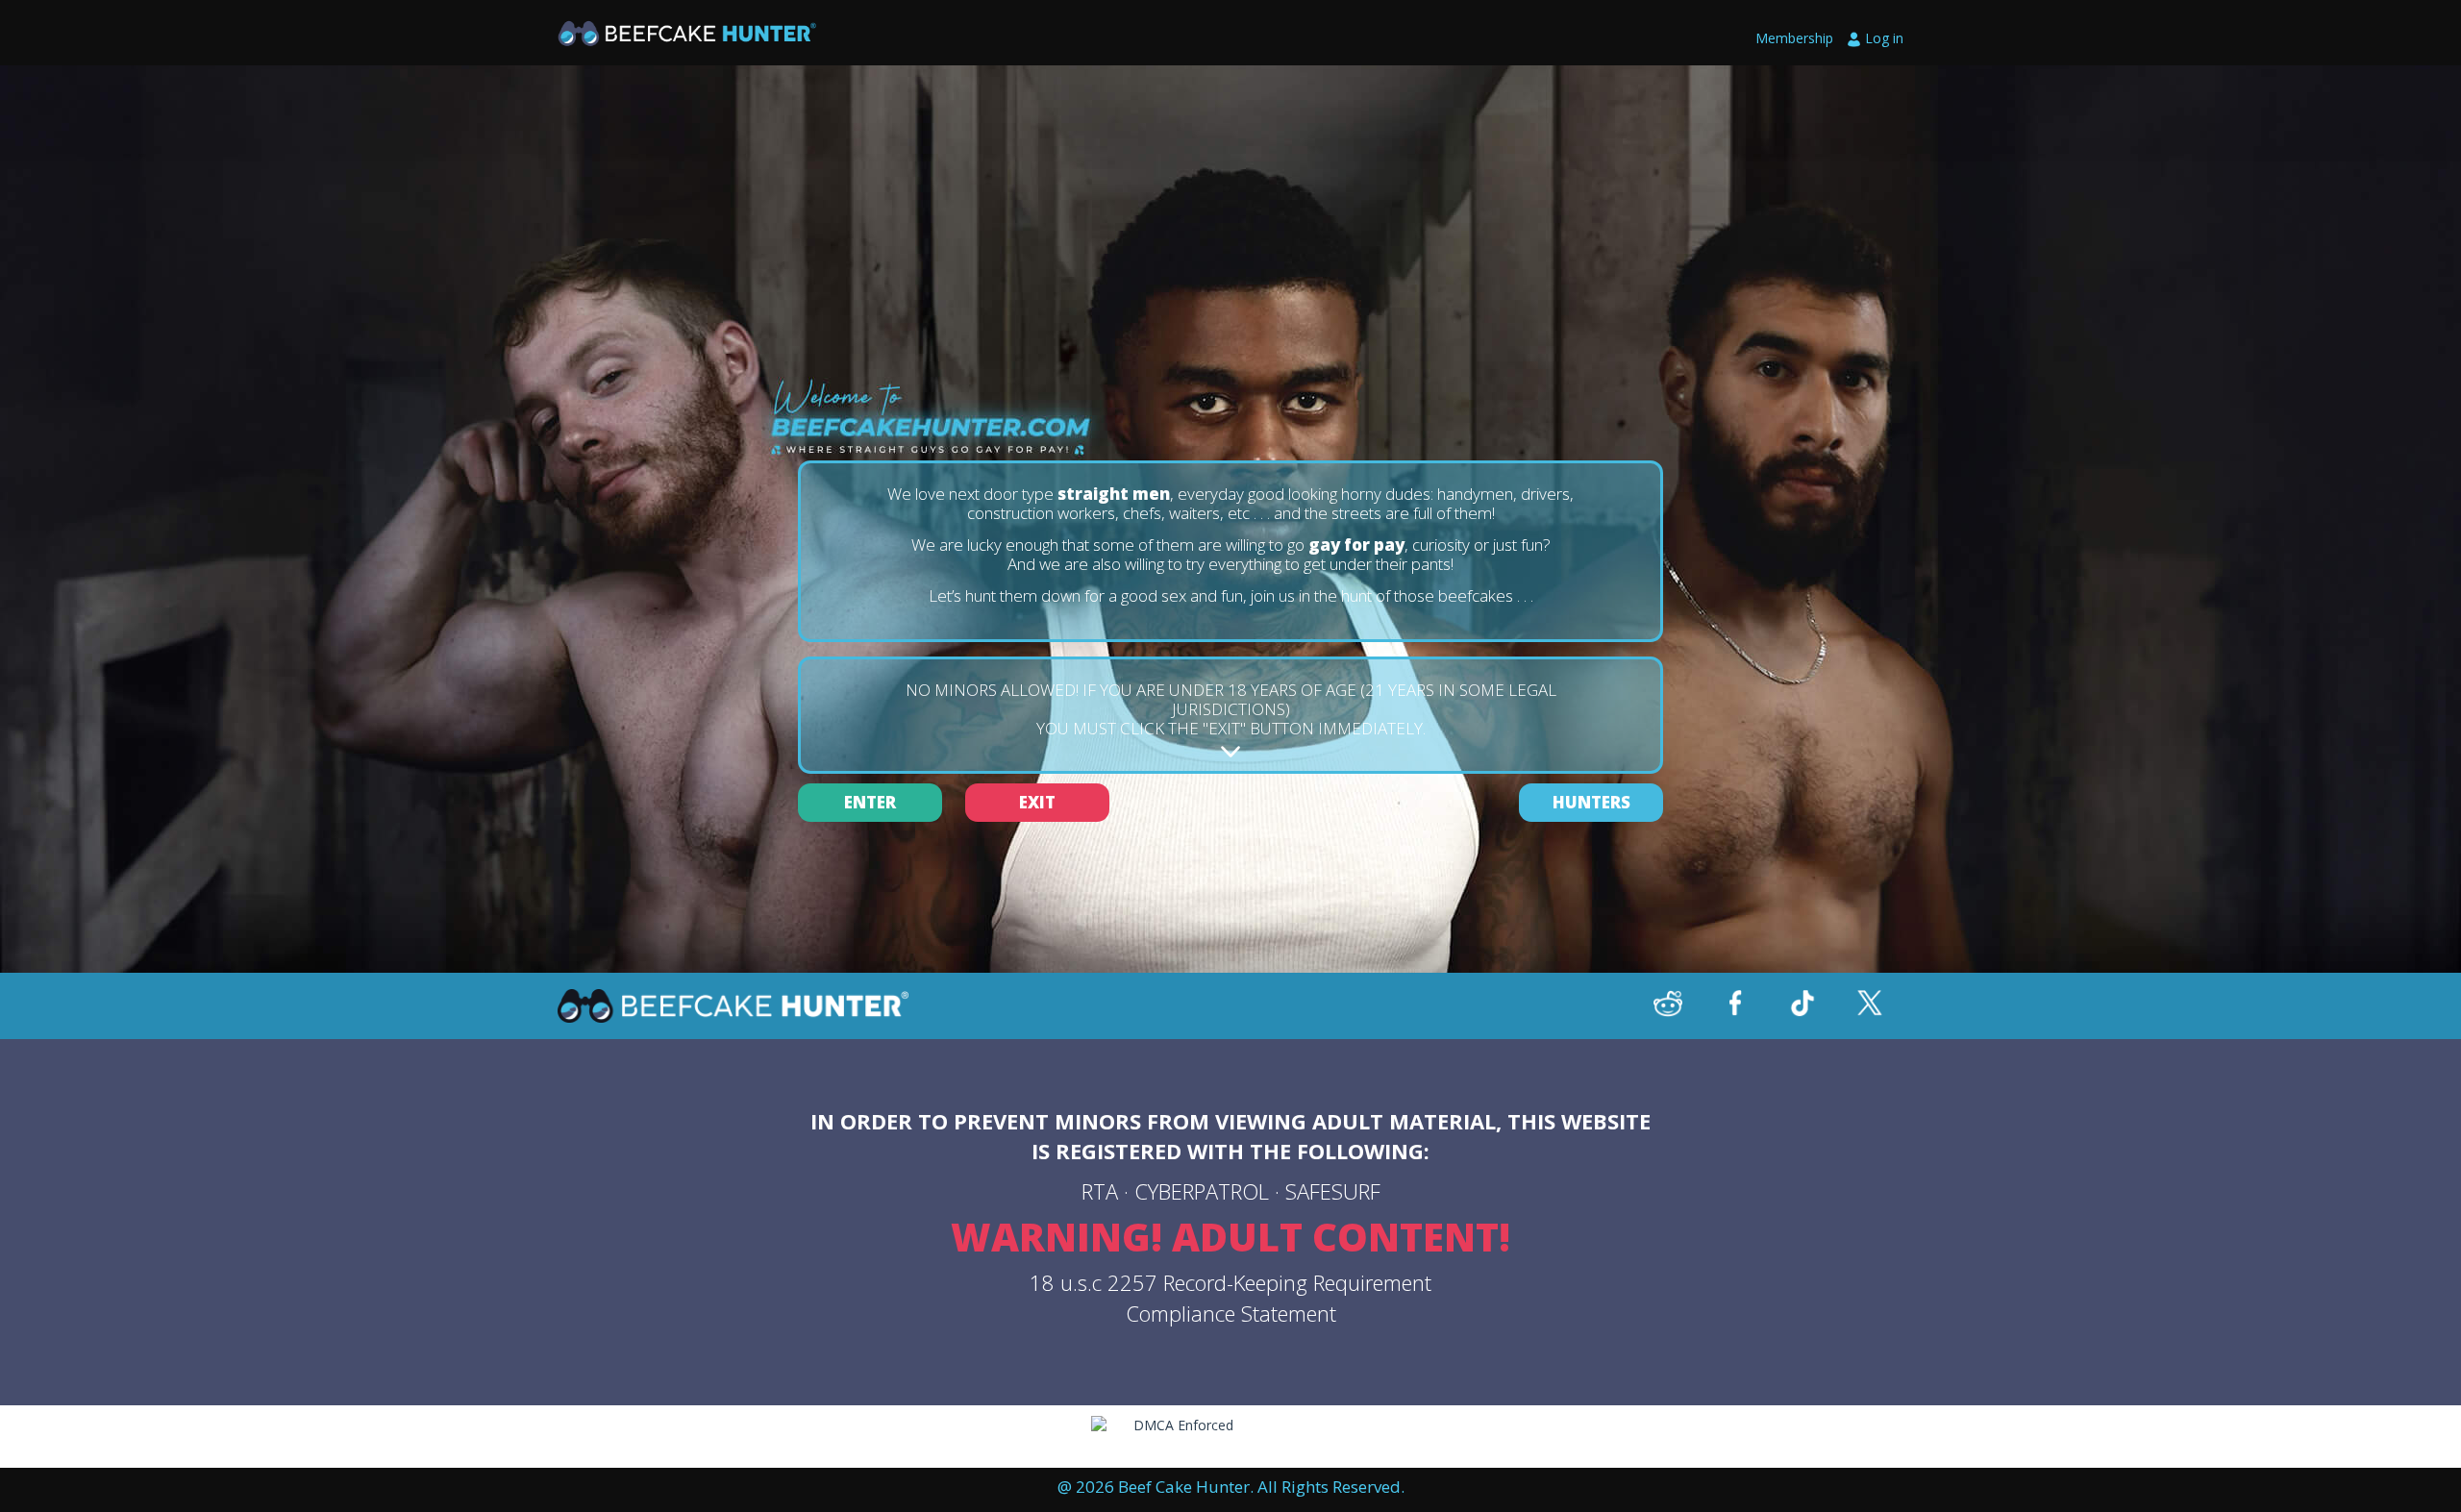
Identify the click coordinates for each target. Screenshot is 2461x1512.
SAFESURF (1333, 1191)
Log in (1884, 38)
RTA (1100, 1191)
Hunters (1591, 802)
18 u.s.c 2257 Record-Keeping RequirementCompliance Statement (1230, 1297)
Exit (1037, 802)
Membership (1794, 38)
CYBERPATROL (1202, 1191)
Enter (870, 802)
